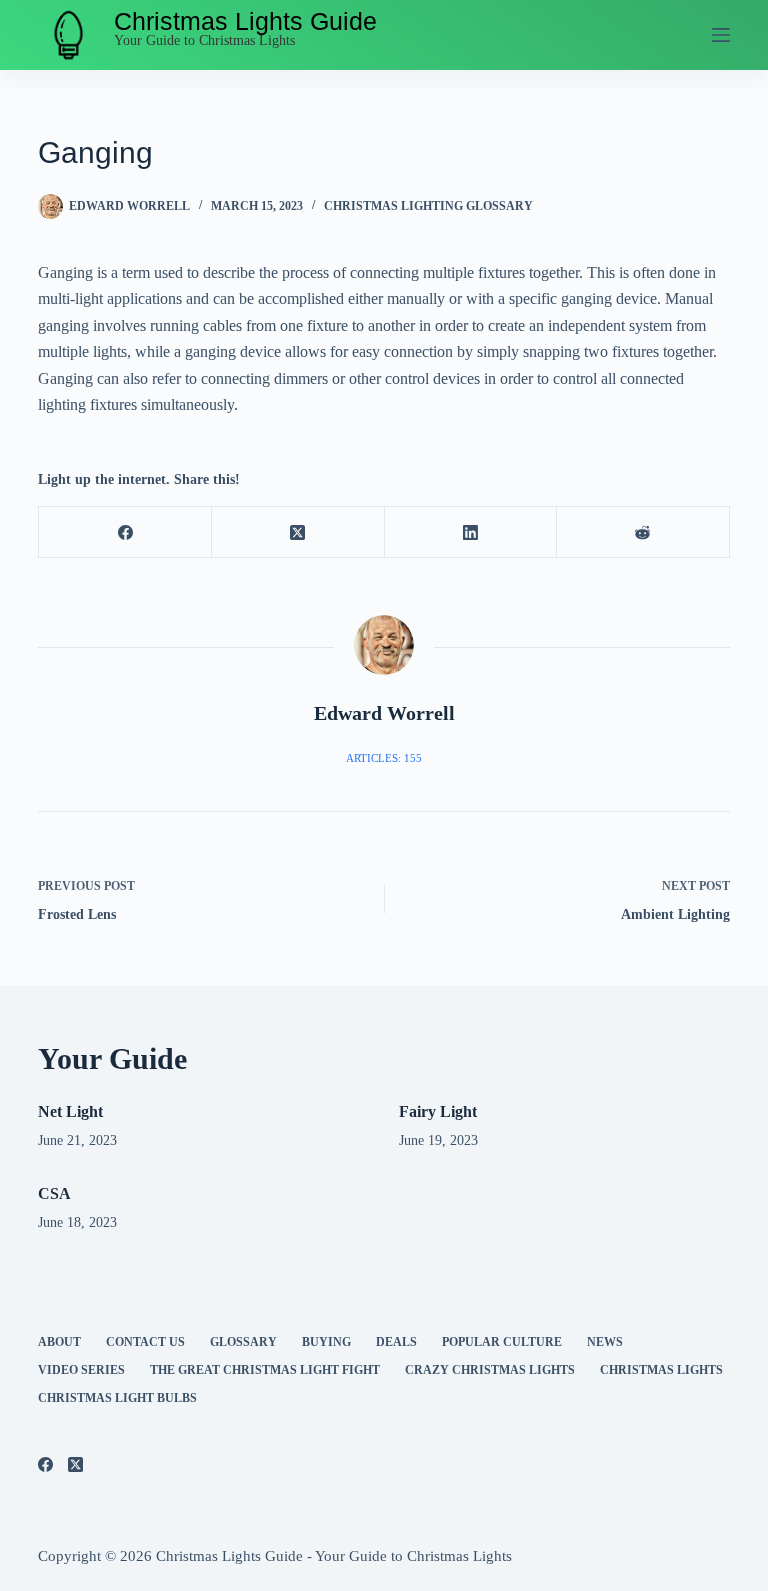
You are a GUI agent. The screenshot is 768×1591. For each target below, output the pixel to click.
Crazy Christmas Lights (490, 1370)
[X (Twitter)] (298, 532)
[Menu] (721, 35)
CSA (54, 1193)
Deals (396, 1342)
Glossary (243, 1342)
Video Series (81, 1370)
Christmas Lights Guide (245, 21)
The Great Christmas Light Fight (265, 1370)
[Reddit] (643, 532)
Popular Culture (502, 1342)
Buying (326, 1342)
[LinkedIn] (471, 532)
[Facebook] (125, 532)
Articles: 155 (384, 758)
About (59, 1342)
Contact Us (145, 1342)
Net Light (70, 1111)
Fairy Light (438, 1111)
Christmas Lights (661, 1370)
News (605, 1342)
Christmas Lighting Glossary (428, 206)
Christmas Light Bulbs (117, 1398)
